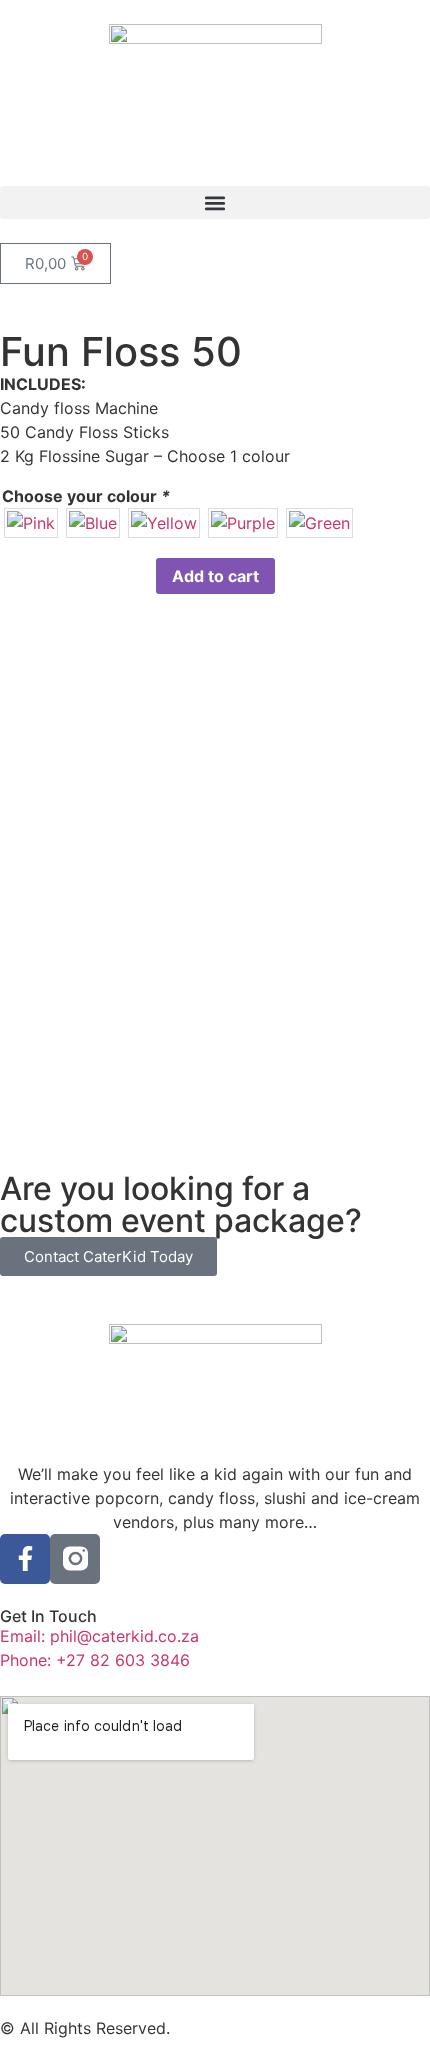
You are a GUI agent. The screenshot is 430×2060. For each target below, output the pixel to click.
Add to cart (215, 576)
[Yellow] (164, 523)
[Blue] (93, 523)
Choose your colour (86, 496)
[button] (215, 202)
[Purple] (243, 523)
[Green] (319, 523)
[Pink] (31, 523)
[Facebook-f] (25, 1559)
